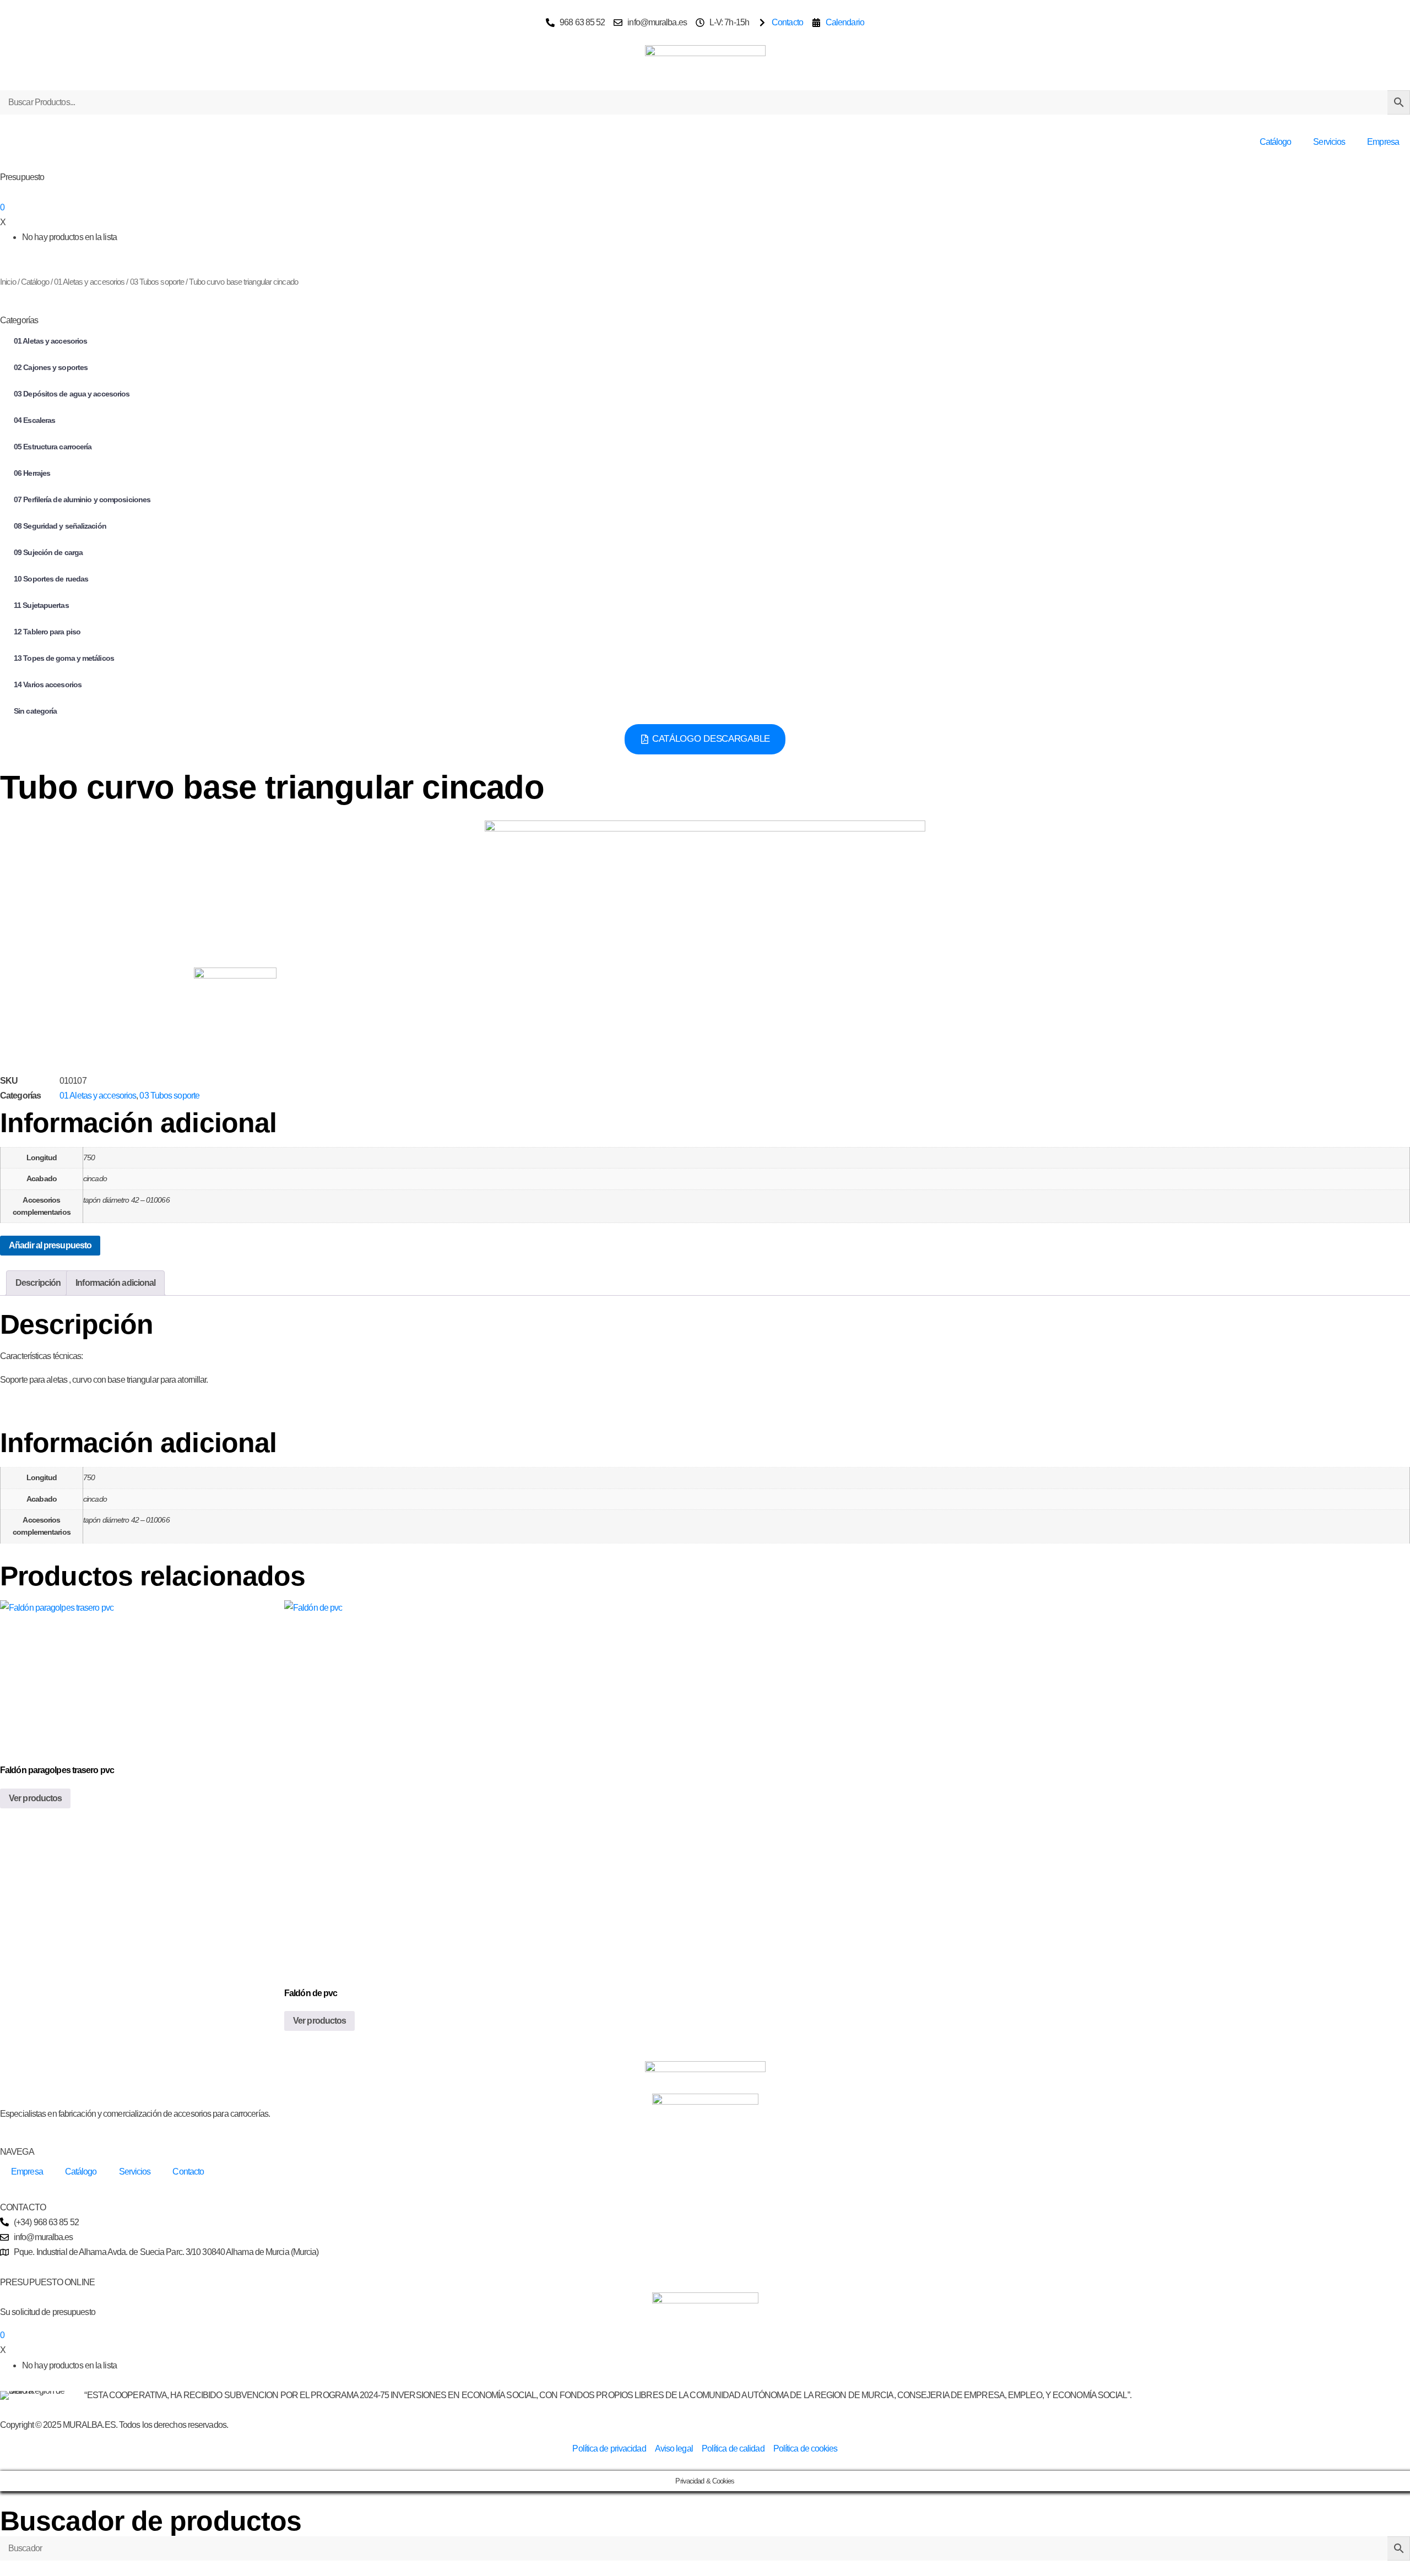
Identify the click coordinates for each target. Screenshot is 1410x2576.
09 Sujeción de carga (48, 552)
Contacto (188, 2172)
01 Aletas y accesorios (89, 282)
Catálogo (1276, 142)
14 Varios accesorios (48, 684)
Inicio (8, 282)
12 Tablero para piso (47, 632)
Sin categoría (35, 711)
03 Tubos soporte (157, 282)
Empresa (1383, 142)
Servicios (1329, 142)
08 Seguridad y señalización (60, 526)
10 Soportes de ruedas (51, 579)
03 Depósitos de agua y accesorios (72, 394)
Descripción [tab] (38, 1283)
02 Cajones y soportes (51, 367)
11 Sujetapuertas (41, 605)
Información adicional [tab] (115, 1283)
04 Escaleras (34, 420)
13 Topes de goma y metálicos (64, 658)
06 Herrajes (32, 473)
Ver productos (35, 1798)
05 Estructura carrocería (53, 447)
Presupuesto (22, 177)
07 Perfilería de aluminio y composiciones (82, 499)
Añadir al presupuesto (50, 1245)
